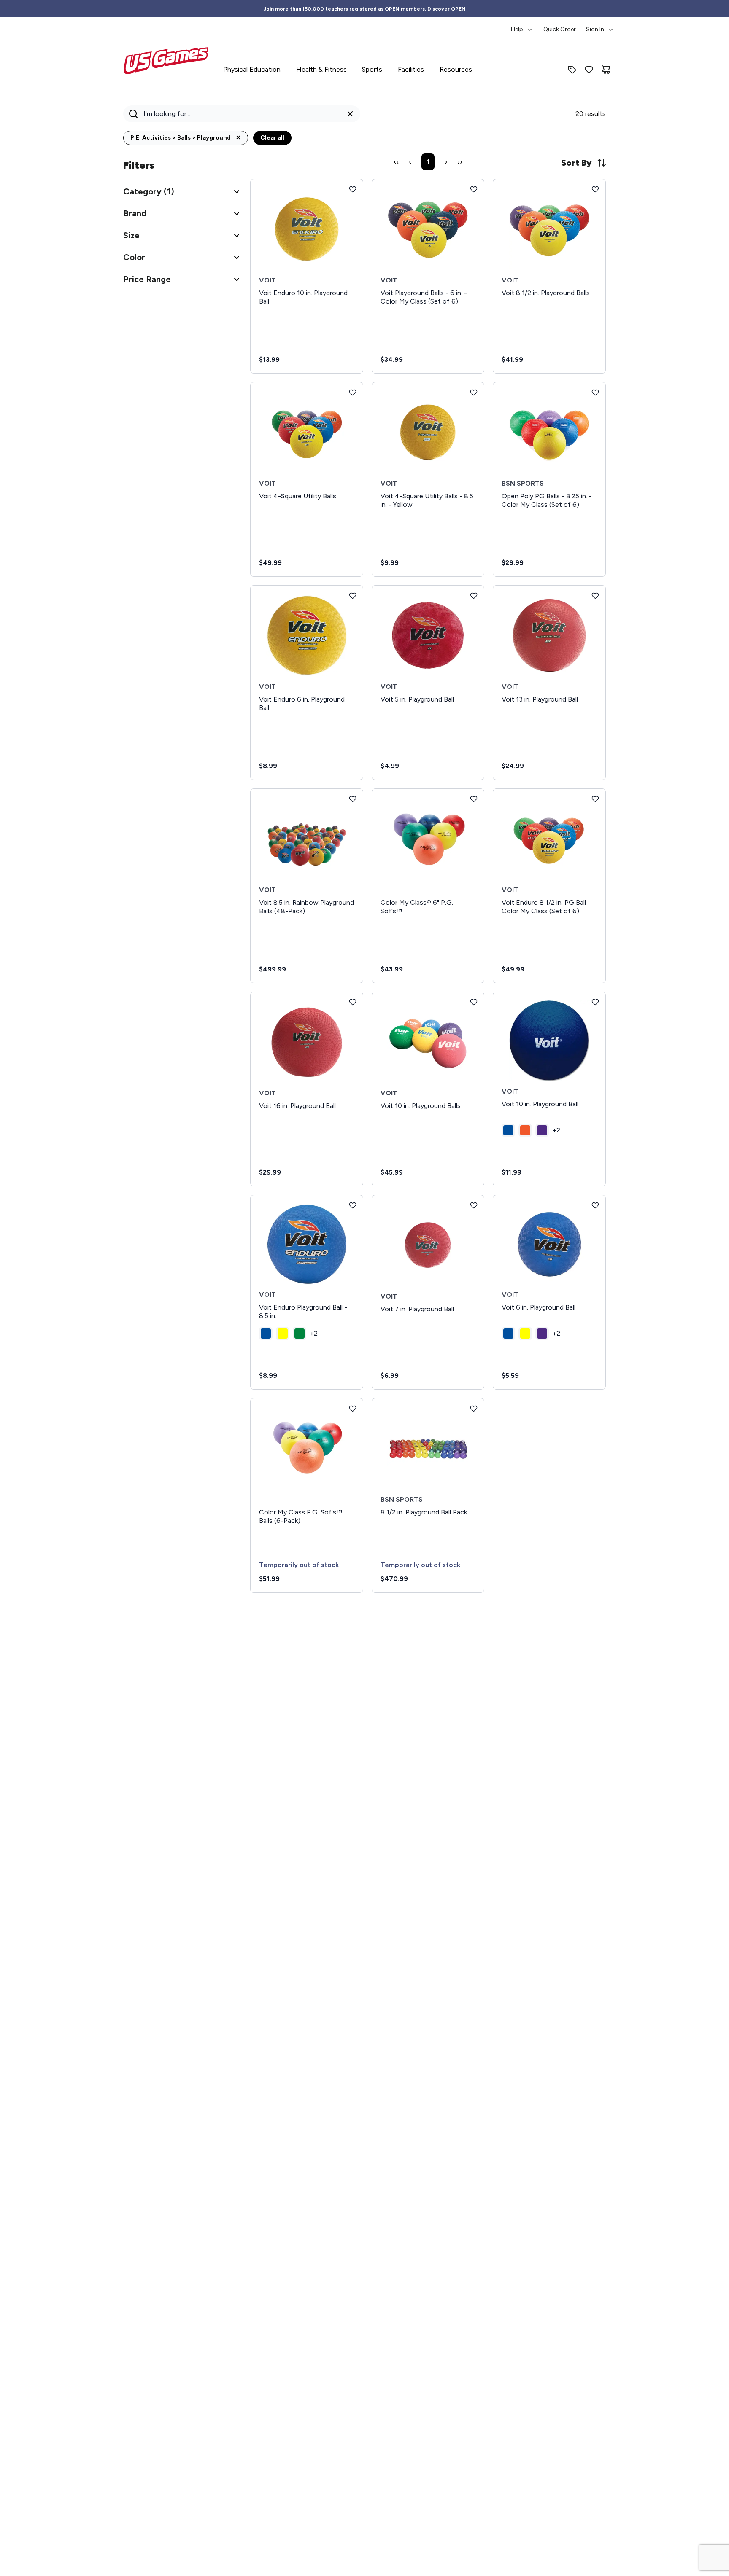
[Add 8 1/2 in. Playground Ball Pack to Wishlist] (474, 1409)
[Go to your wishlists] (589, 70)
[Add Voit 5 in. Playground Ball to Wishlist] (474, 596)
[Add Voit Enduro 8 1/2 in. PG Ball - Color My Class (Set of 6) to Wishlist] (595, 799)
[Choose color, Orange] (525, 1130)
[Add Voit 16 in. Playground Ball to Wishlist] (353, 1002)
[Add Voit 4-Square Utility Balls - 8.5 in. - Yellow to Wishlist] (474, 393)
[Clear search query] (350, 114)
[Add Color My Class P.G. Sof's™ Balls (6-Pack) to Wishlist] (353, 1409)
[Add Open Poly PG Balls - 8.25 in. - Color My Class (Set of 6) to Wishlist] (595, 393)
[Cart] (606, 70)
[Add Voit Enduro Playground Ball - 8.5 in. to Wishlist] (353, 1205)
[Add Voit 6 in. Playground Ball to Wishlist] (595, 1205)
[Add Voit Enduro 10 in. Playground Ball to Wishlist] (353, 189)
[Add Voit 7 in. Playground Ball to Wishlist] (474, 1205)
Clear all (272, 138)
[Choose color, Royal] (508, 1130)
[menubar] (563, 25)
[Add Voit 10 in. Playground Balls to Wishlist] (474, 1002)
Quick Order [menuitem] (560, 29)
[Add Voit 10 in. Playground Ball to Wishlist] (595, 1002)
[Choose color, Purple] (542, 1130)
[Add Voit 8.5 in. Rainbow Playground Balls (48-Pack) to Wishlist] (353, 799)
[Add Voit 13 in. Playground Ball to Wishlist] (595, 596)
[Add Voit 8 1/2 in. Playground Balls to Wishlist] (595, 189)
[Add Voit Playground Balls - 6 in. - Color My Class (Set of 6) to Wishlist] (474, 189)
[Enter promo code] (572, 70)
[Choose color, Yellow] (283, 1334)
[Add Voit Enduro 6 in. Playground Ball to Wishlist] (353, 596)
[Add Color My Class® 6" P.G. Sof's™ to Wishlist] (474, 799)
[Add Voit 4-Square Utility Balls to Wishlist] (353, 393)
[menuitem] (522, 25)
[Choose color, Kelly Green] (300, 1334)
